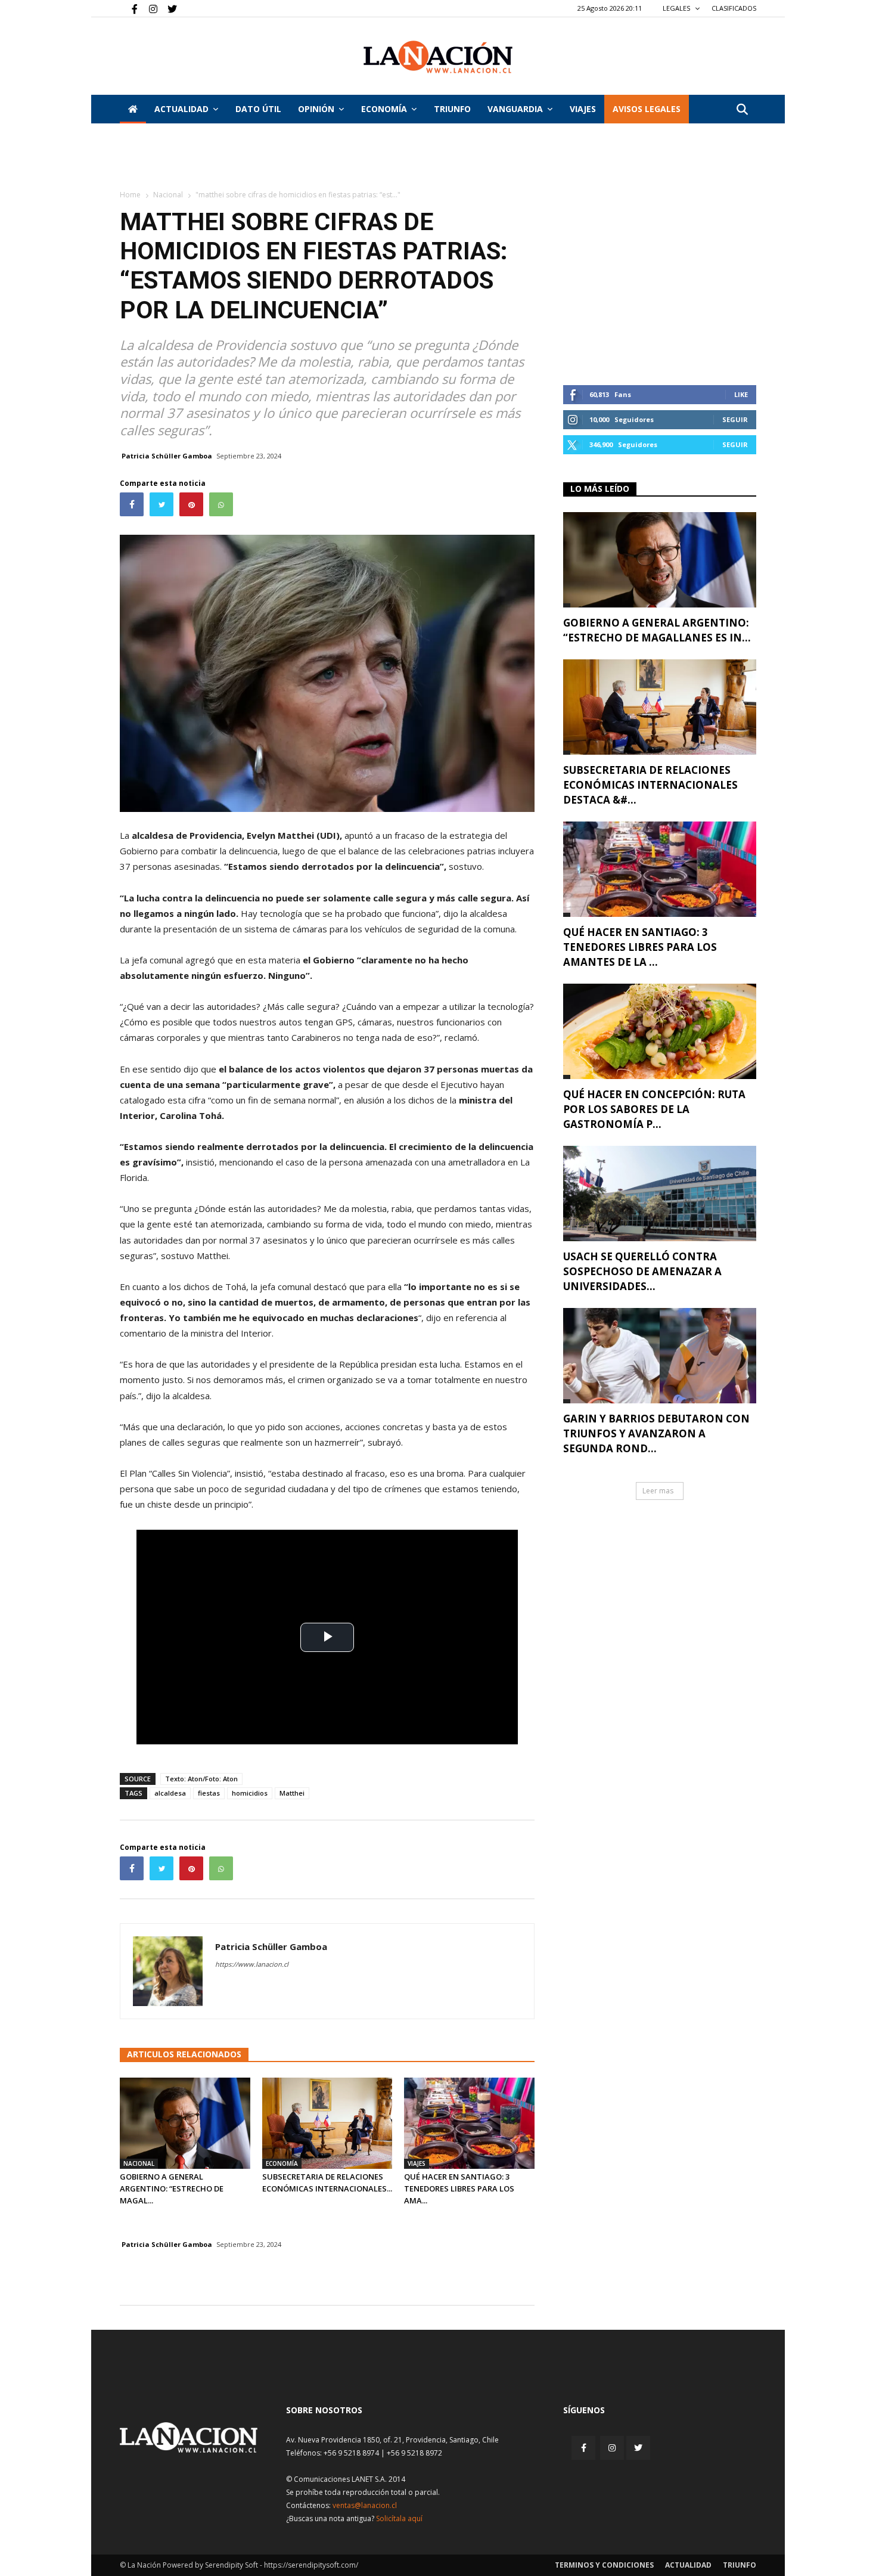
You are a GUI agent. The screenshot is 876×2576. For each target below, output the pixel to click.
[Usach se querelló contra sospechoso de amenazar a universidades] (660, 1194)
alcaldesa (170, 1793)
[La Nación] (438, 57)
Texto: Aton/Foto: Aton (201, 1779)
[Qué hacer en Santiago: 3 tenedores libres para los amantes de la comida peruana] (469, 2123)
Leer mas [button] (658, 1491)
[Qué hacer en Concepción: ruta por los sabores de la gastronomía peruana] (660, 1031)
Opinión (316, 109)
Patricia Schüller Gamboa (167, 456)
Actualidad (181, 109)
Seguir (735, 419)
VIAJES (583, 109)
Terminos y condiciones (604, 2565)
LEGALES (677, 8)
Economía (384, 109)
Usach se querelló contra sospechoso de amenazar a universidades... (642, 1271)
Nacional (168, 195)
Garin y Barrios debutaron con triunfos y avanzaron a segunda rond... (656, 1433)
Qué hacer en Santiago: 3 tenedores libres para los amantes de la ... (640, 947)
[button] (742, 110)
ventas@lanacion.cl (365, 2505)
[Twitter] (168, 8)
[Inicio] (133, 109)
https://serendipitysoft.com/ (311, 2565)
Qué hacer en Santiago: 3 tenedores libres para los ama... (459, 2188)
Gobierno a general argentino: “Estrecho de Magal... (172, 2188)
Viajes (417, 2163)
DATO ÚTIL (258, 109)
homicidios (250, 1793)
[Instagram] (148, 8)
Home (130, 195)
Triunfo (452, 109)
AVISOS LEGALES (647, 109)
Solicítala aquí (399, 2518)
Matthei (292, 1793)
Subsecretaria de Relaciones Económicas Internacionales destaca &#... (650, 785)
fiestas (209, 1793)
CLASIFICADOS (734, 8)
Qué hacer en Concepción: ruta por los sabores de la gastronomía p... (654, 1109)
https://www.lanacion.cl (252, 1964)
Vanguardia (515, 109)
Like (741, 394)
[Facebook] (129, 8)
